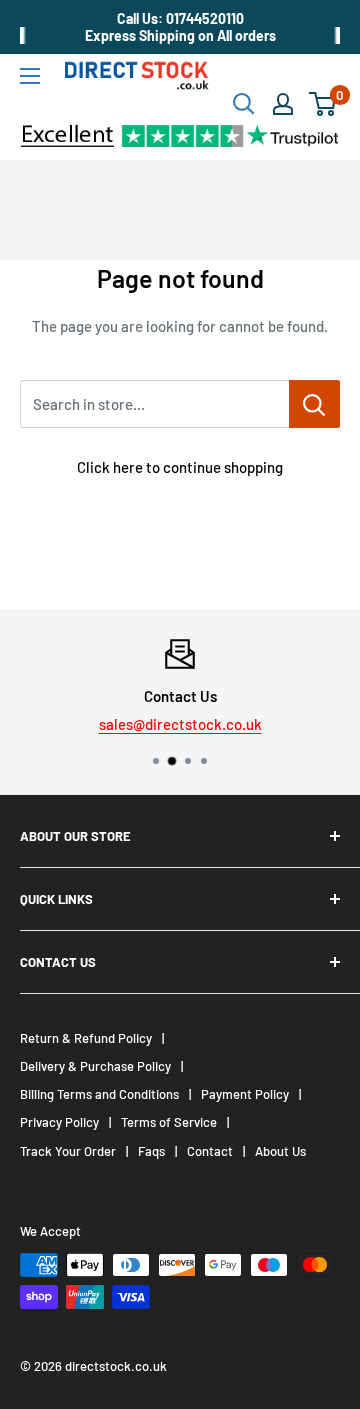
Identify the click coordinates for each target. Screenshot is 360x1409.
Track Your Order (68, 1151)
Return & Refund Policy (86, 1038)
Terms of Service (169, 1122)
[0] (323, 104)
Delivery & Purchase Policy (95, 1066)
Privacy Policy (59, 1122)
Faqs (151, 1151)
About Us (280, 1151)
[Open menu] (30, 76)
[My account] (283, 104)
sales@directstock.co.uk (180, 724)
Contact (210, 1151)
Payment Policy (245, 1094)
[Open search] (244, 104)
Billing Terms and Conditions (99, 1094)
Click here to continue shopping (180, 467)
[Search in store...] (314, 404)
